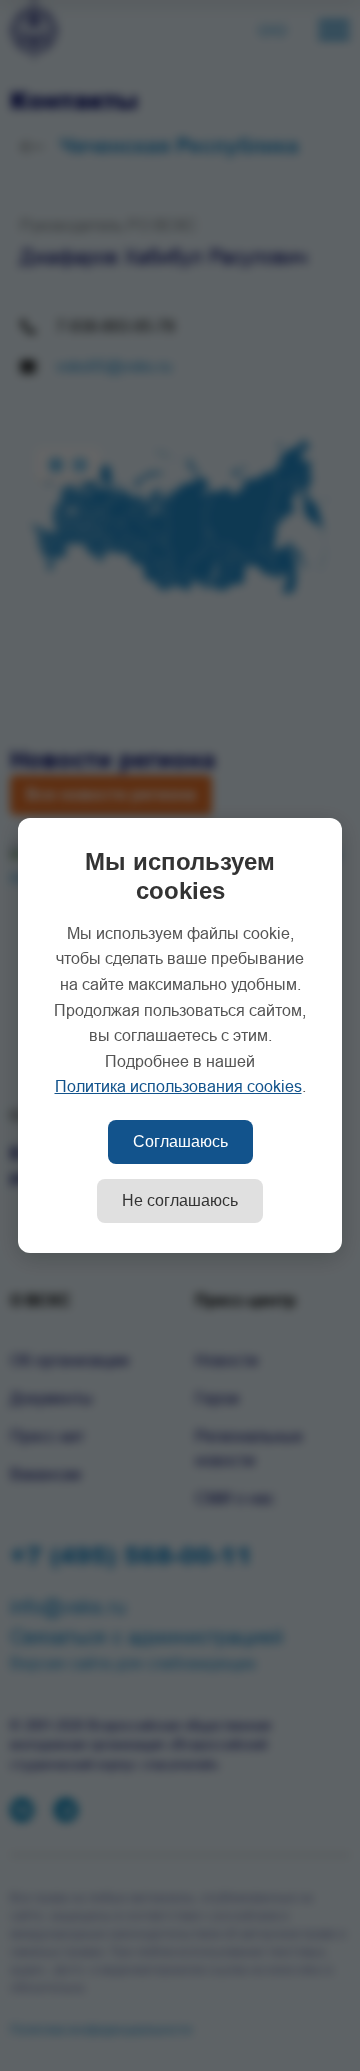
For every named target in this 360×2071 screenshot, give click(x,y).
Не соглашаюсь (180, 1200)
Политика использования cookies (178, 1086)
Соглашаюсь (180, 1141)
